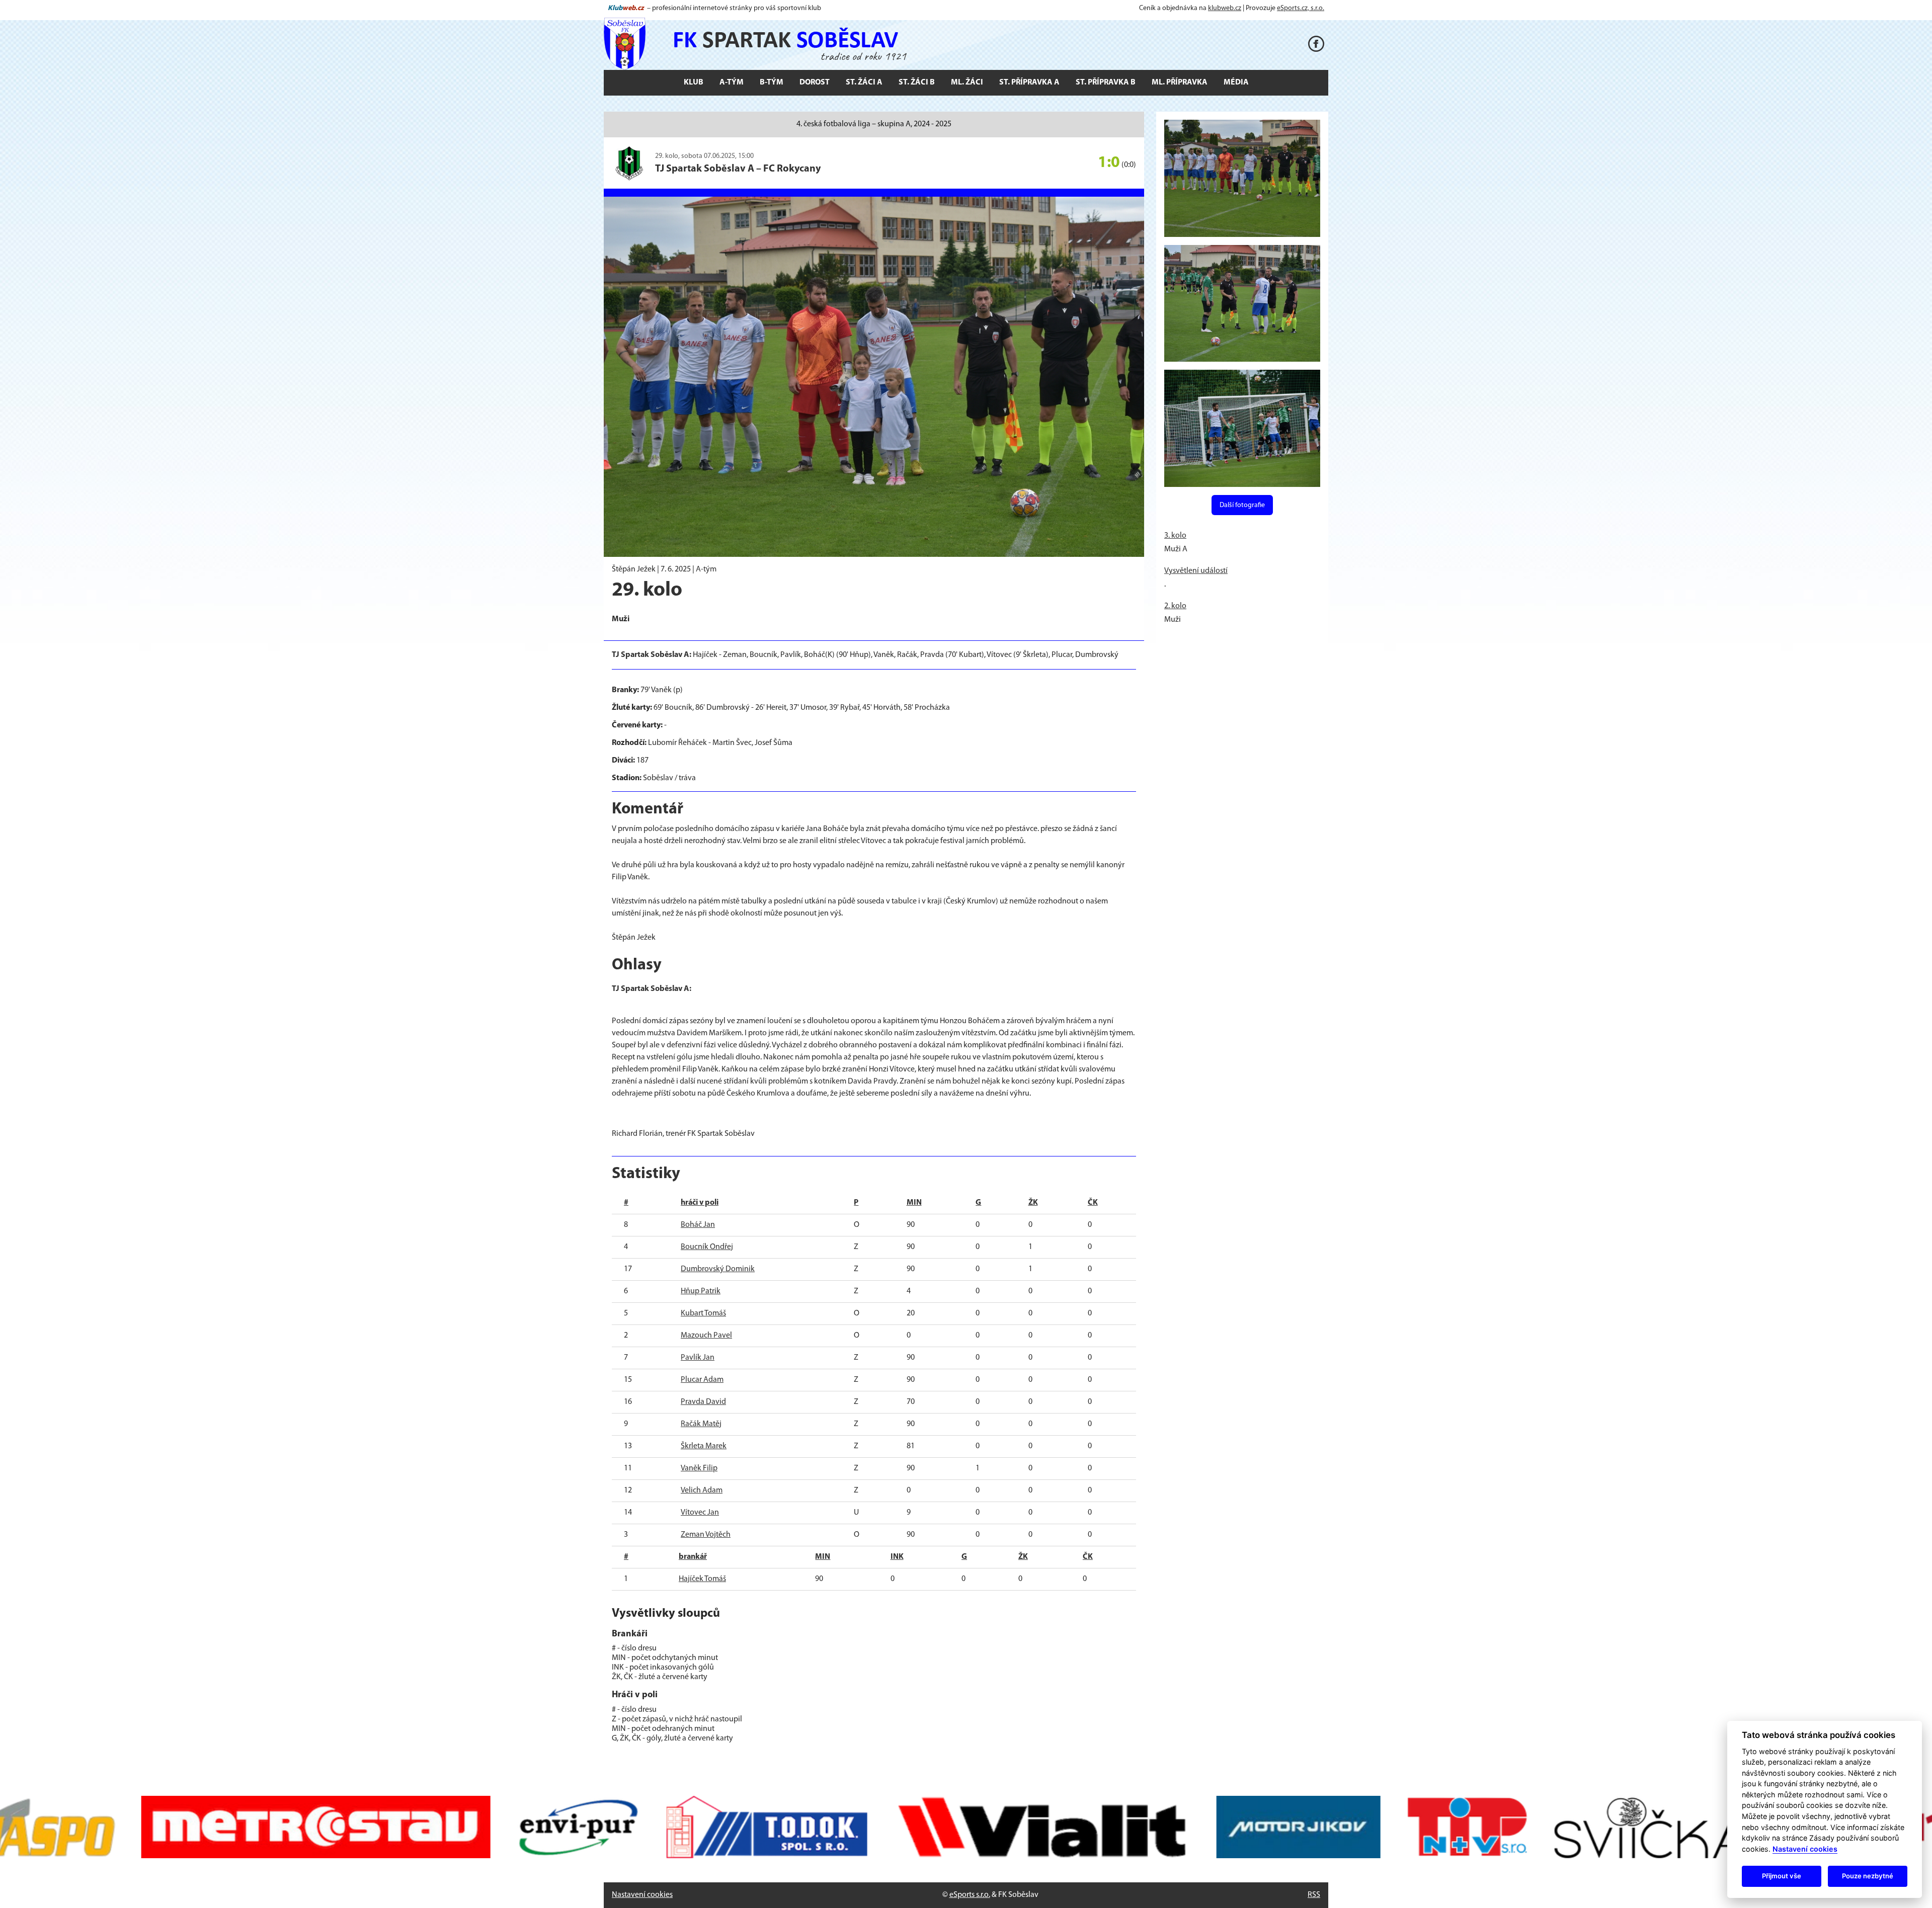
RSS (1314, 1895)
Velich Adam (702, 1490)
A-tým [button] (732, 82)
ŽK (1033, 1203)
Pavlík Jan (698, 1358)
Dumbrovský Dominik (718, 1269)
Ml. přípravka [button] (1180, 82)
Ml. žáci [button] (967, 82)
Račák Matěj (701, 1424)
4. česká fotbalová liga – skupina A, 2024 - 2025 (874, 124)
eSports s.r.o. (970, 1895)
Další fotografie (1242, 505)
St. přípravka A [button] (1029, 82)
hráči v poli (700, 1203)
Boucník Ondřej (707, 1247)
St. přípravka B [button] (1106, 82)
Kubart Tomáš (703, 1313)
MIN (914, 1203)
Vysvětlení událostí (1196, 571)
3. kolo (1175, 536)
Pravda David (703, 1402)
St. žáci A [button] (864, 82)
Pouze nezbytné (1868, 1876)
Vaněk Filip (699, 1468)
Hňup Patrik (701, 1291)
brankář (693, 1557)
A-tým (706, 569)
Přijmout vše (1782, 1876)
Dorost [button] (815, 82)
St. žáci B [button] (917, 82)
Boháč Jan (698, 1225)
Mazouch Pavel (706, 1336)
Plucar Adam (702, 1380)
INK (897, 1557)
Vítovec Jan (700, 1513)
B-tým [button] (772, 82)
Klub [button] (694, 82)
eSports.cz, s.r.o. (1301, 8)
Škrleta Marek (704, 1446)
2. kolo (1175, 606)
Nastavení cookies (642, 1895)
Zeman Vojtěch (706, 1535)
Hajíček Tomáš (702, 1579)
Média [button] (1236, 82)
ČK (1093, 1203)
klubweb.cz (1225, 8)
